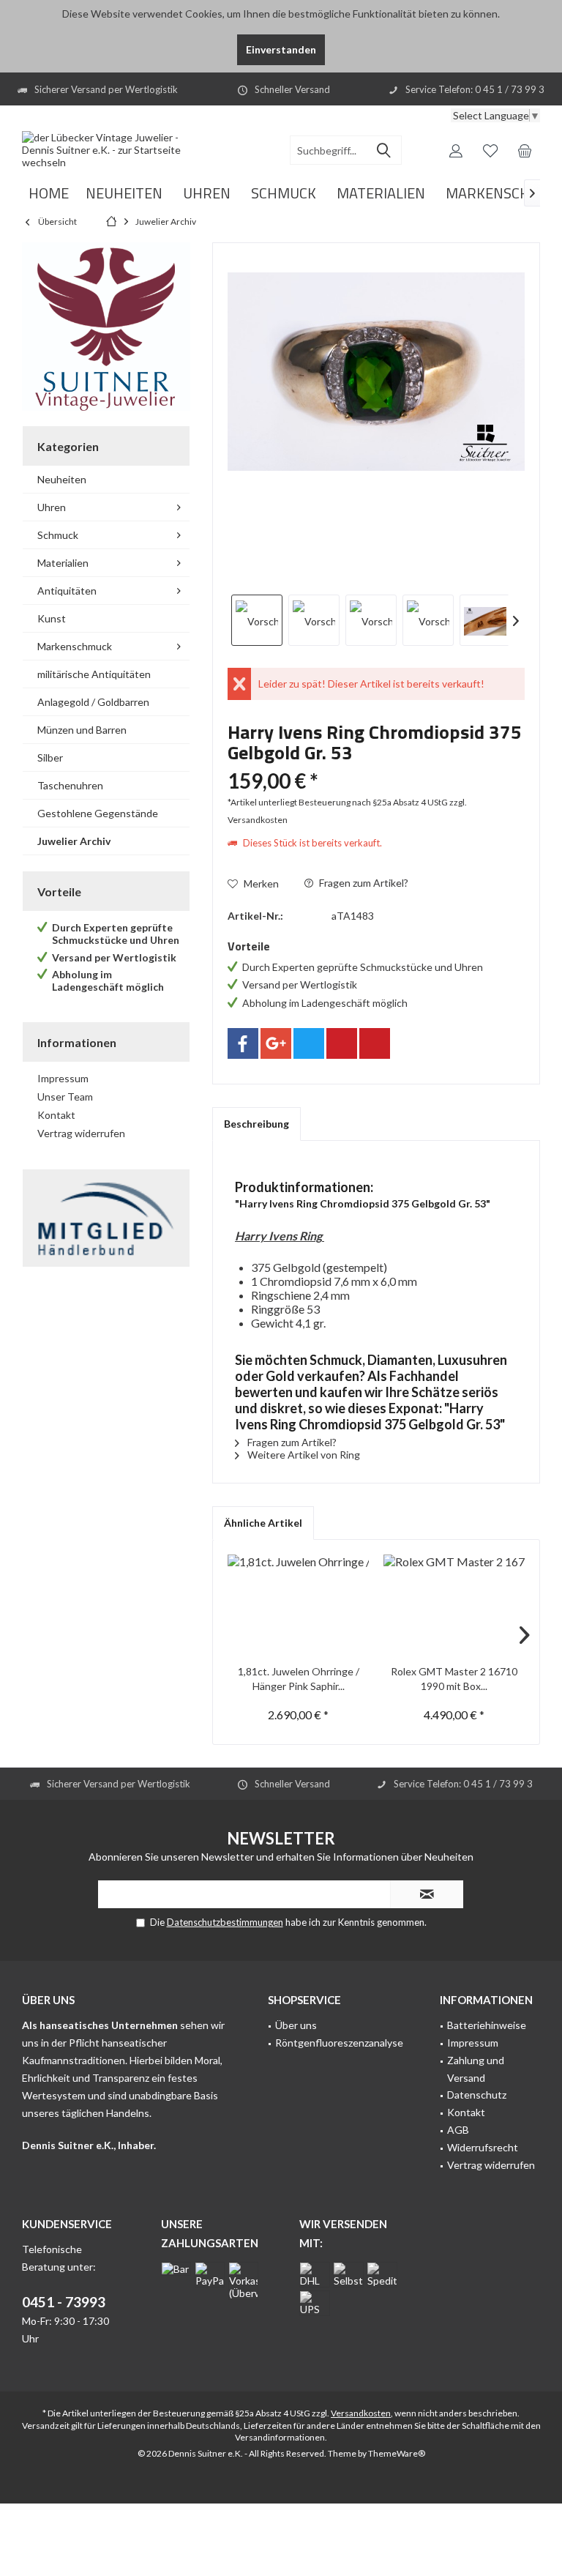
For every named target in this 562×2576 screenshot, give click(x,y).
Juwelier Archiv (74, 841)
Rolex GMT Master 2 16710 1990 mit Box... (454, 1679)
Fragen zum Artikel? (363, 883)
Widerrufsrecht (483, 2147)
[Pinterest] (342, 1043)
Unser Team (65, 1097)
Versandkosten (361, 2413)
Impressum (63, 1078)
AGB (458, 2130)
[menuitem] (525, 150)
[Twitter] (309, 1043)
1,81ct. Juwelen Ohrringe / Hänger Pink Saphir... (299, 1679)
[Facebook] (243, 1043)
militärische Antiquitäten (94, 674)
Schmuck (58, 535)
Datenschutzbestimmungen (225, 1922)
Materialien (63, 563)
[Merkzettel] (490, 150)
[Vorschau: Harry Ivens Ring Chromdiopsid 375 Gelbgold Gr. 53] (257, 620)
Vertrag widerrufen (81, 1133)
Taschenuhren (70, 785)
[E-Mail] (375, 1043)
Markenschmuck (75, 646)
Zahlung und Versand (476, 2069)
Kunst (52, 618)
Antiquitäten (67, 591)
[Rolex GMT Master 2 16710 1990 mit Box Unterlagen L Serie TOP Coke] (454, 1606)
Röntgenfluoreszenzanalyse (339, 2043)
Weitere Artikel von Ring (303, 1455)
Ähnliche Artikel (263, 1523)
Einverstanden (281, 49)
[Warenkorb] (525, 150)
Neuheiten (62, 479)
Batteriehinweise (487, 2025)
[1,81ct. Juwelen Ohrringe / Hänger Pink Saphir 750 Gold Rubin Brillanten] (298, 1606)
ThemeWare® (397, 2453)
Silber (50, 757)
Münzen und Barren (82, 730)
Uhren (52, 507)
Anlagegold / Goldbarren (93, 702)
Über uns (296, 2025)
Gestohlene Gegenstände (98, 813)
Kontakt (56, 1115)
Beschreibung (256, 1124)
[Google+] (276, 1043)
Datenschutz (477, 2095)
